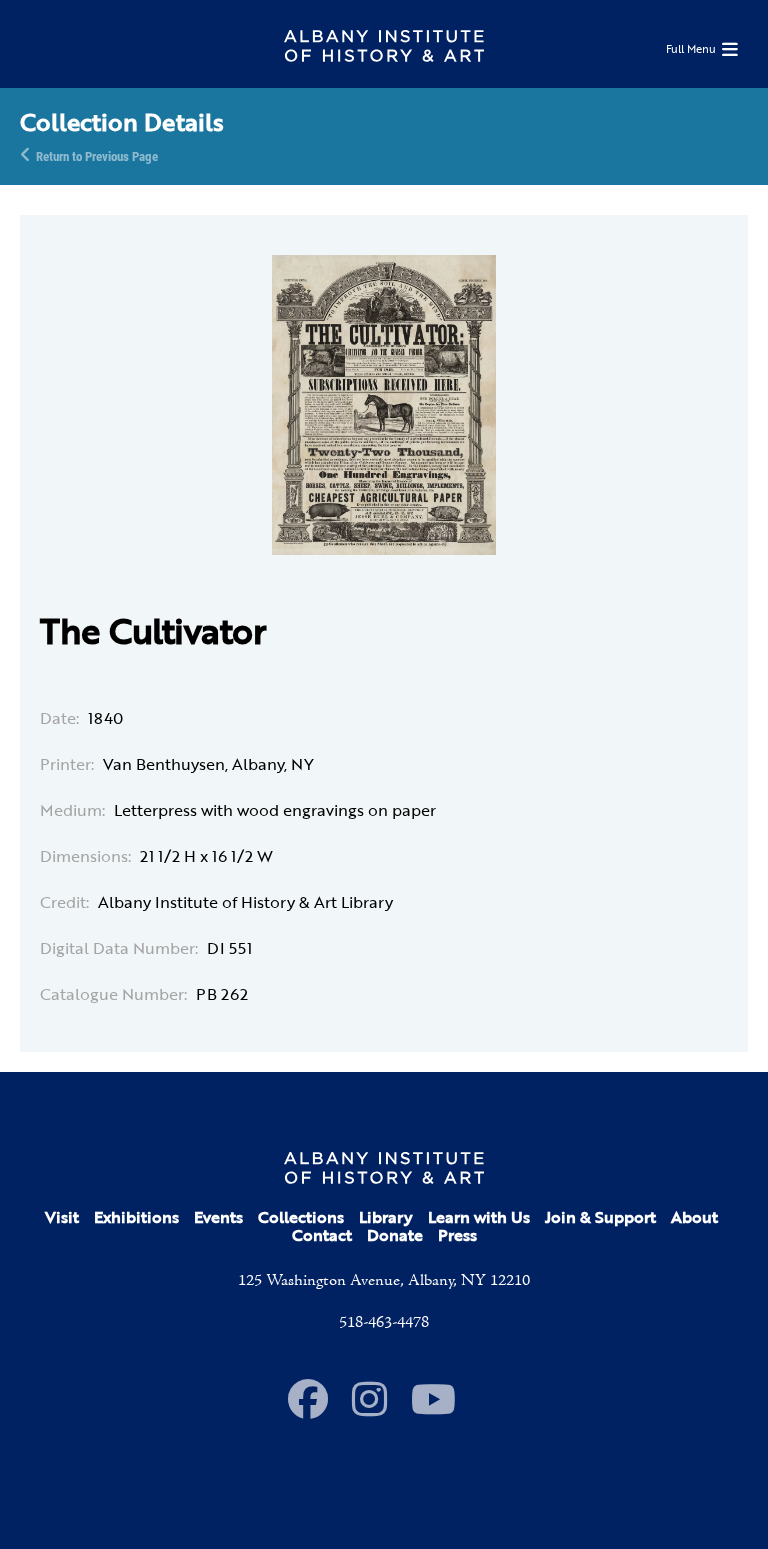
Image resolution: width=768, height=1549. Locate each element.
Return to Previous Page (97, 155)
